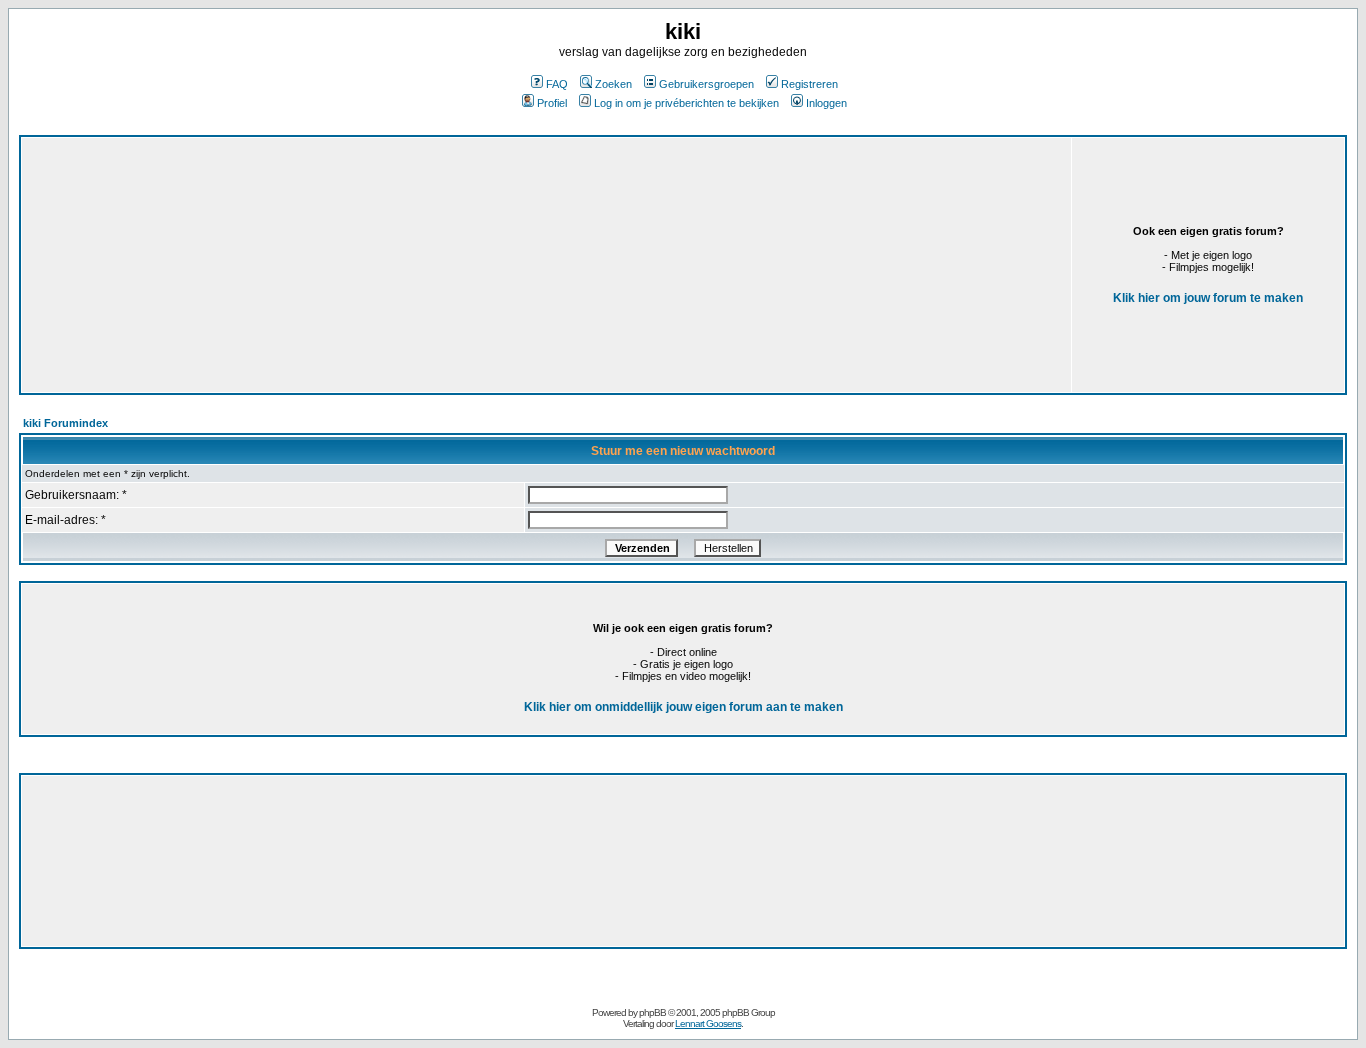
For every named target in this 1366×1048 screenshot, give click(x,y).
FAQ (557, 84)
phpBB (652, 1012)
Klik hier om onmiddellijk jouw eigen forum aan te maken (683, 707)
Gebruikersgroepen (706, 84)
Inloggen (826, 103)
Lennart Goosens (708, 1023)
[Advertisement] (396, 234)
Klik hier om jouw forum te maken (1208, 298)
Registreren (809, 84)
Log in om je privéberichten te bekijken (686, 103)
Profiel (552, 103)
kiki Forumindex (65, 423)
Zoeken (613, 84)
